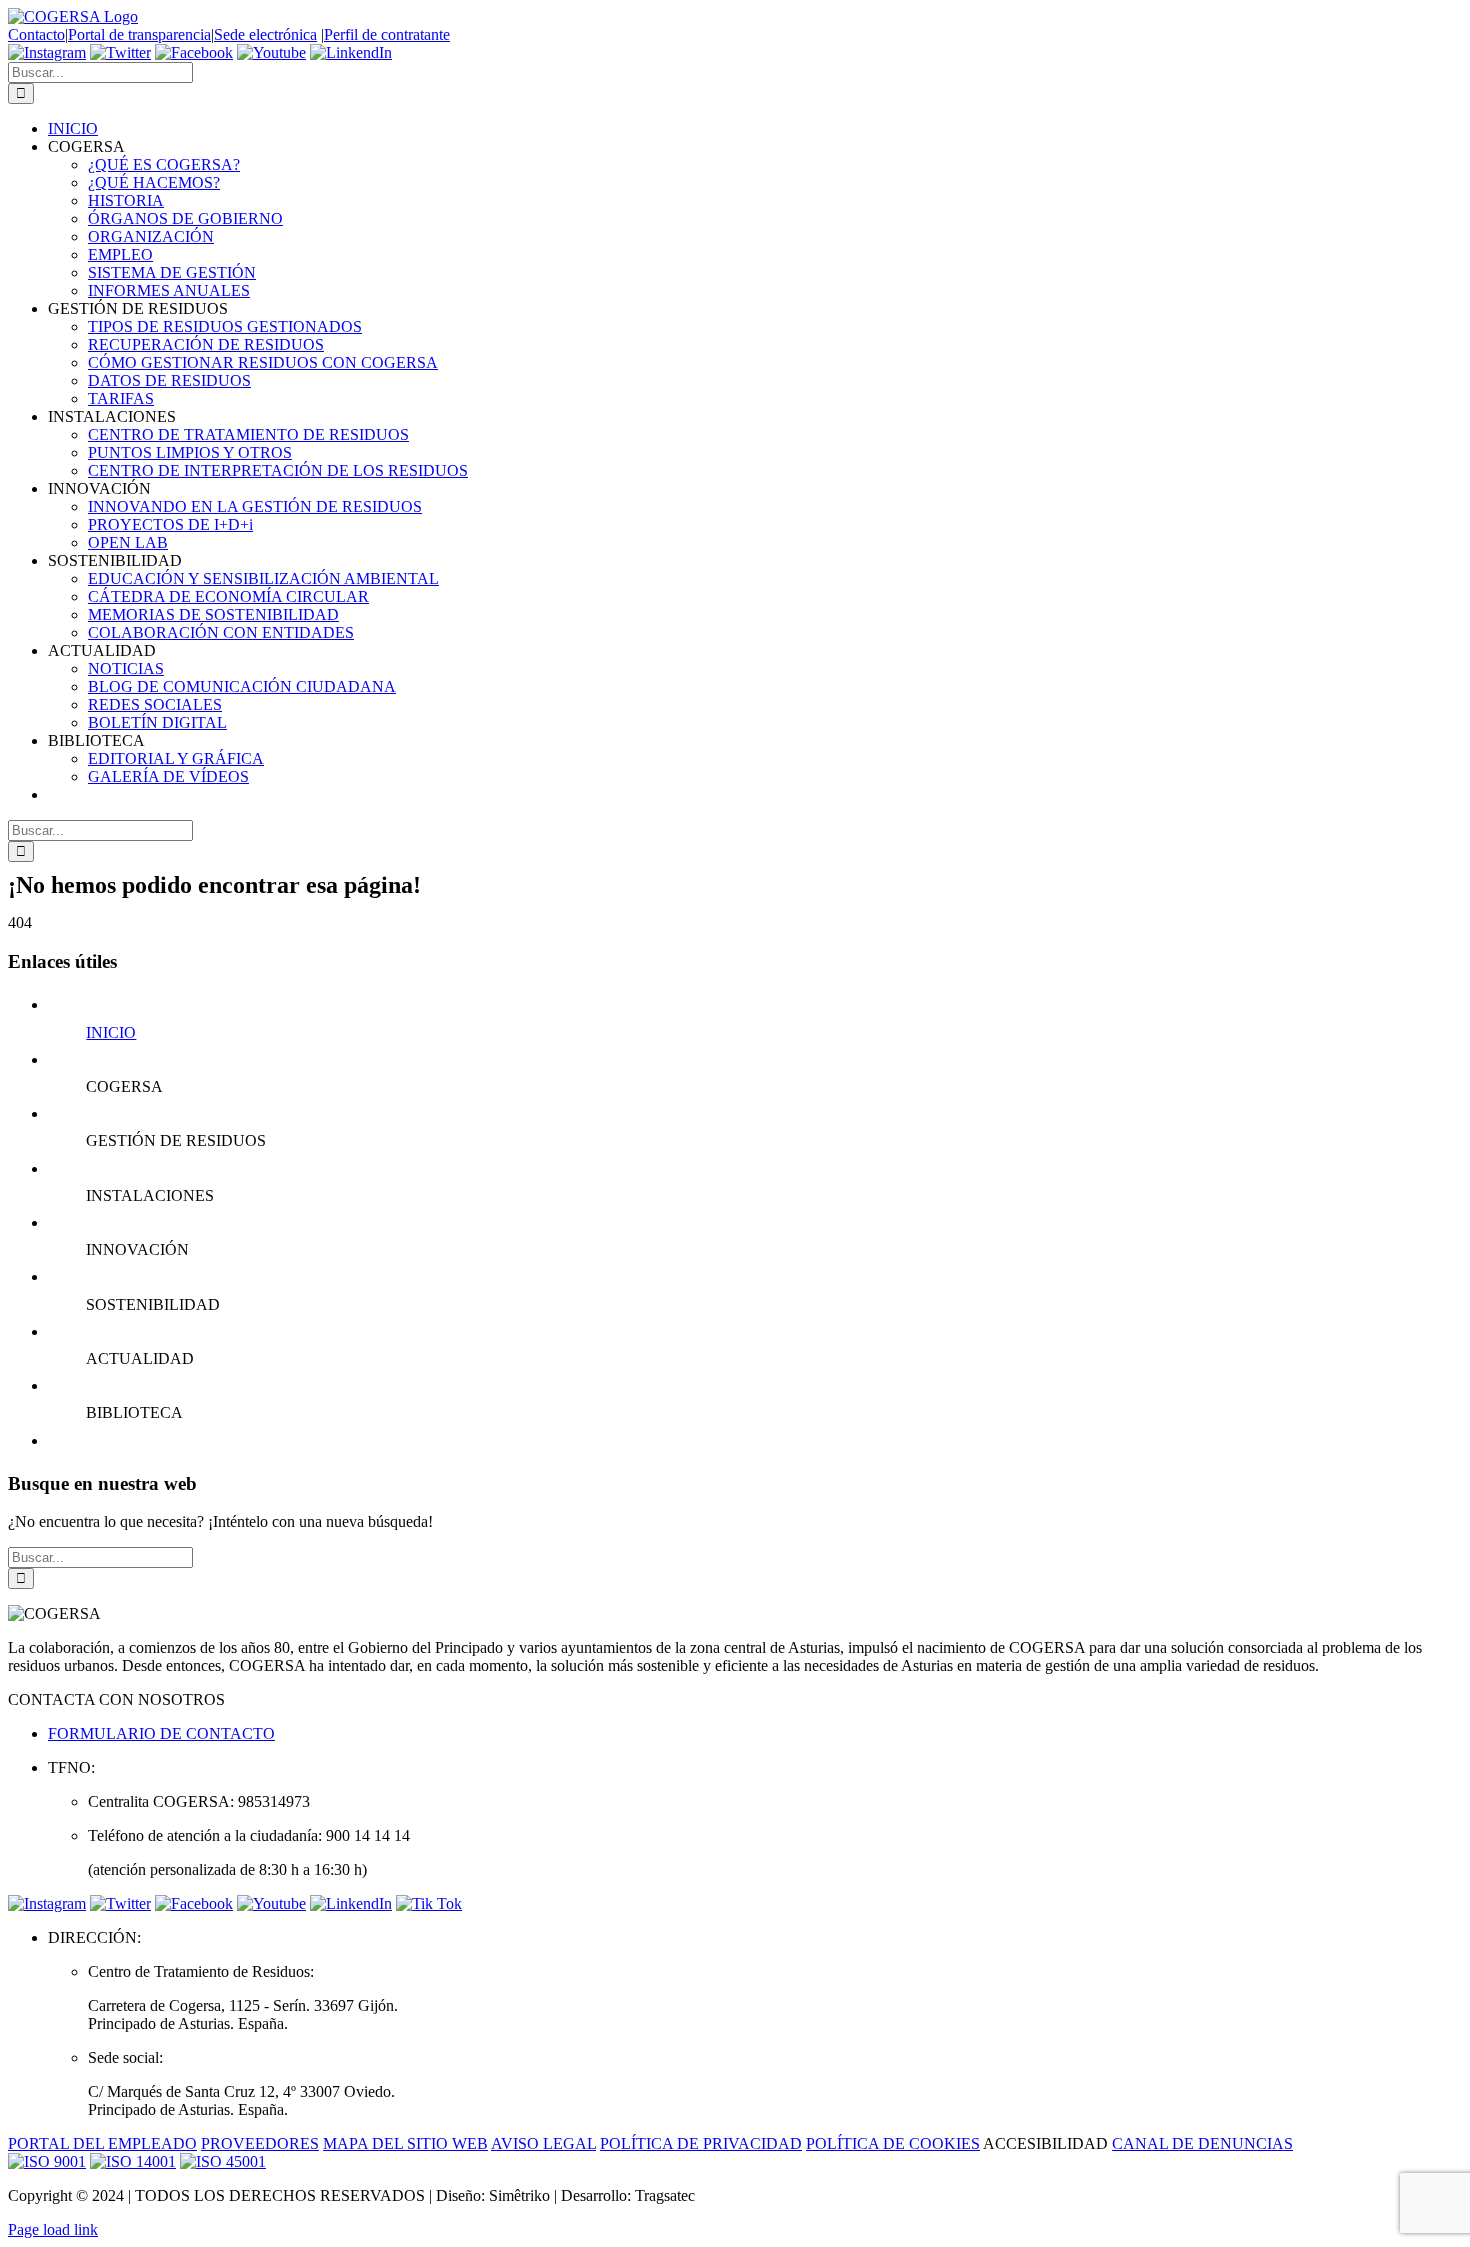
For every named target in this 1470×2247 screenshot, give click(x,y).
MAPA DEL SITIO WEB (405, 2143)
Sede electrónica (265, 34)
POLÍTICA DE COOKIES (893, 2143)
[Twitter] (120, 52)
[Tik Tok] (429, 1903)
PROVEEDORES (260, 2143)
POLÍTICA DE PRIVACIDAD (701, 2143)
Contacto (36, 34)
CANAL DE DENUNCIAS (1202, 2143)
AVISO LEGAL (543, 2143)
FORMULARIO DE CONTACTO (161, 1733)
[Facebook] (194, 52)
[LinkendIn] (351, 52)
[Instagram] (47, 52)
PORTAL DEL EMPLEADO (102, 2143)
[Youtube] (271, 52)
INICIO (111, 1032)
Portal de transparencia (139, 34)
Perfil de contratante (387, 34)
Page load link (53, 2229)
